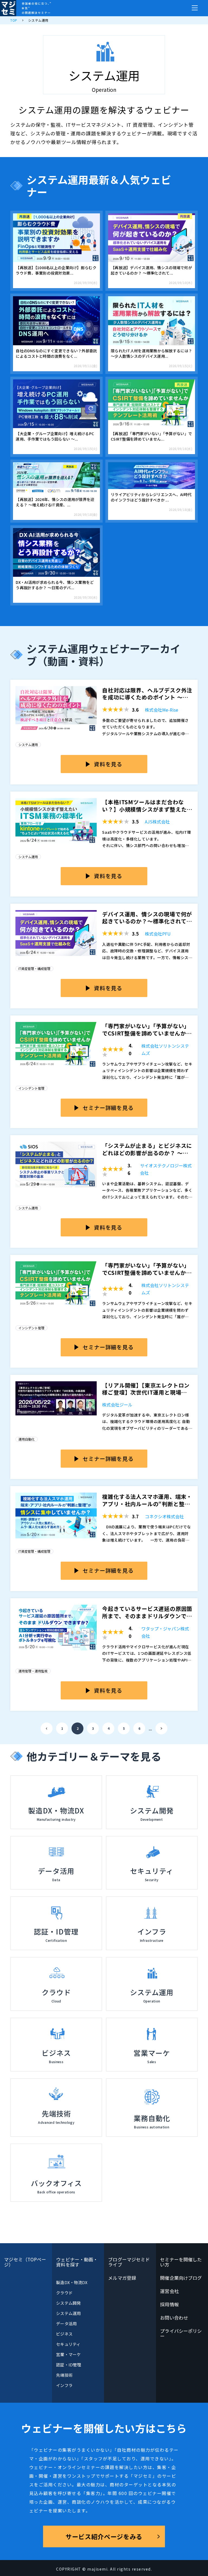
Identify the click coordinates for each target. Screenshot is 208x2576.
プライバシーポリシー (181, 2333)
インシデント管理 (31, 1088)
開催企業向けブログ (181, 2278)
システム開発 (68, 2303)
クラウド (64, 2293)
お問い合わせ (174, 2318)
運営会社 (169, 2291)
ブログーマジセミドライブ (129, 2262)
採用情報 (169, 2304)
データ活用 (66, 2323)
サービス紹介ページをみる (104, 2536)
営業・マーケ (68, 2354)
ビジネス (64, 2334)
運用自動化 (27, 1439)
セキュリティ (68, 2344)
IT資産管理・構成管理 (34, 968)
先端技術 (64, 2375)
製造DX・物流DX (72, 2282)
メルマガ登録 (122, 2278)
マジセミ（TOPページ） (25, 2262)
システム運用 (28, 745)
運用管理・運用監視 (33, 1671)
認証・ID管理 (69, 2365)
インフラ (64, 2385)
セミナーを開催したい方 (181, 2262)
